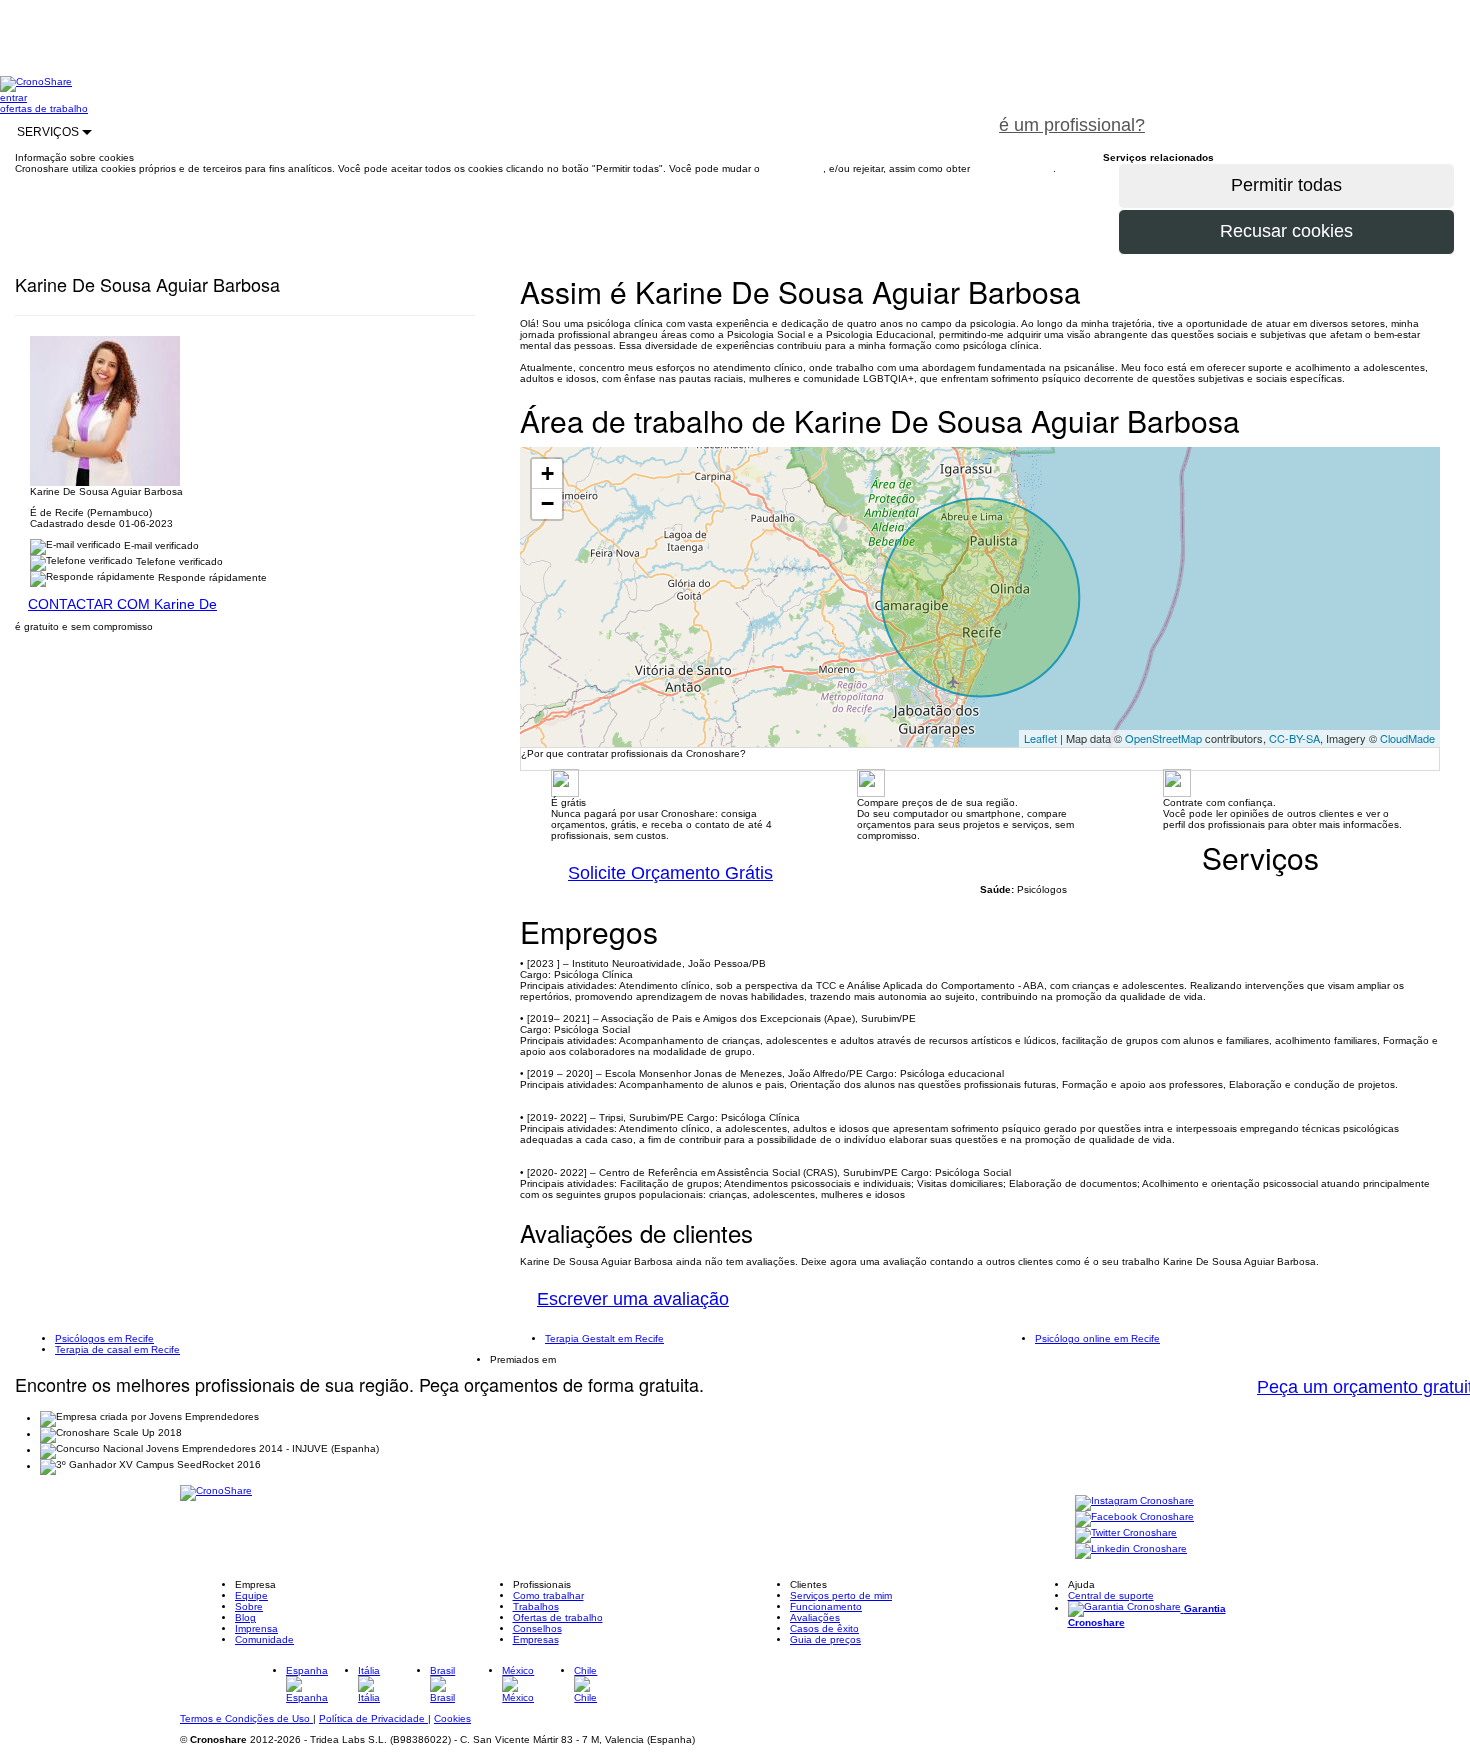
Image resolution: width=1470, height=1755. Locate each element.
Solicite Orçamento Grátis (670, 873)
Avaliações (815, 1617)
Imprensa (256, 1628)
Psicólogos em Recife (104, 1338)
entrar (13, 97)
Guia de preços (825, 1639)
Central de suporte (1111, 1595)
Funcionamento (826, 1606)
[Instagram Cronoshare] (1134, 1502)
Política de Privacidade (373, 1718)
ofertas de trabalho (44, 108)
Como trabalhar (548, 1595)
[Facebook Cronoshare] (1134, 1518)
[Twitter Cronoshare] (1126, 1534)
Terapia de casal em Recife (117, 1349)
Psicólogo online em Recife (1097, 1338)
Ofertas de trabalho (558, 1617)
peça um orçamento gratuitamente (1316, 114)
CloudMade (1407, 738)
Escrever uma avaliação (633, 1299)
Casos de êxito (824, 1628)
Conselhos (537, 1628)
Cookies (452, 1718)
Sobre (249, 1606)
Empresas (536, 1639)
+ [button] (547, 473)
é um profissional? (1072, 125)
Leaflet (1040, 738)
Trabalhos (536, 1606)
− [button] (547, 503)
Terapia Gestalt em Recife (604, 1338)
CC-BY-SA (1294, 738)
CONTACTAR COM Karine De (122, 604)
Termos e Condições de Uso (246, 1718)
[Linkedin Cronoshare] (1131, 1550)
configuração (793, 168)
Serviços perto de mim (841, 1595)
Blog (245, 1617)
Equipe (251, 1595)
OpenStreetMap (1163, 738)
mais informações (1013, 168)
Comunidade (264, 1639)
